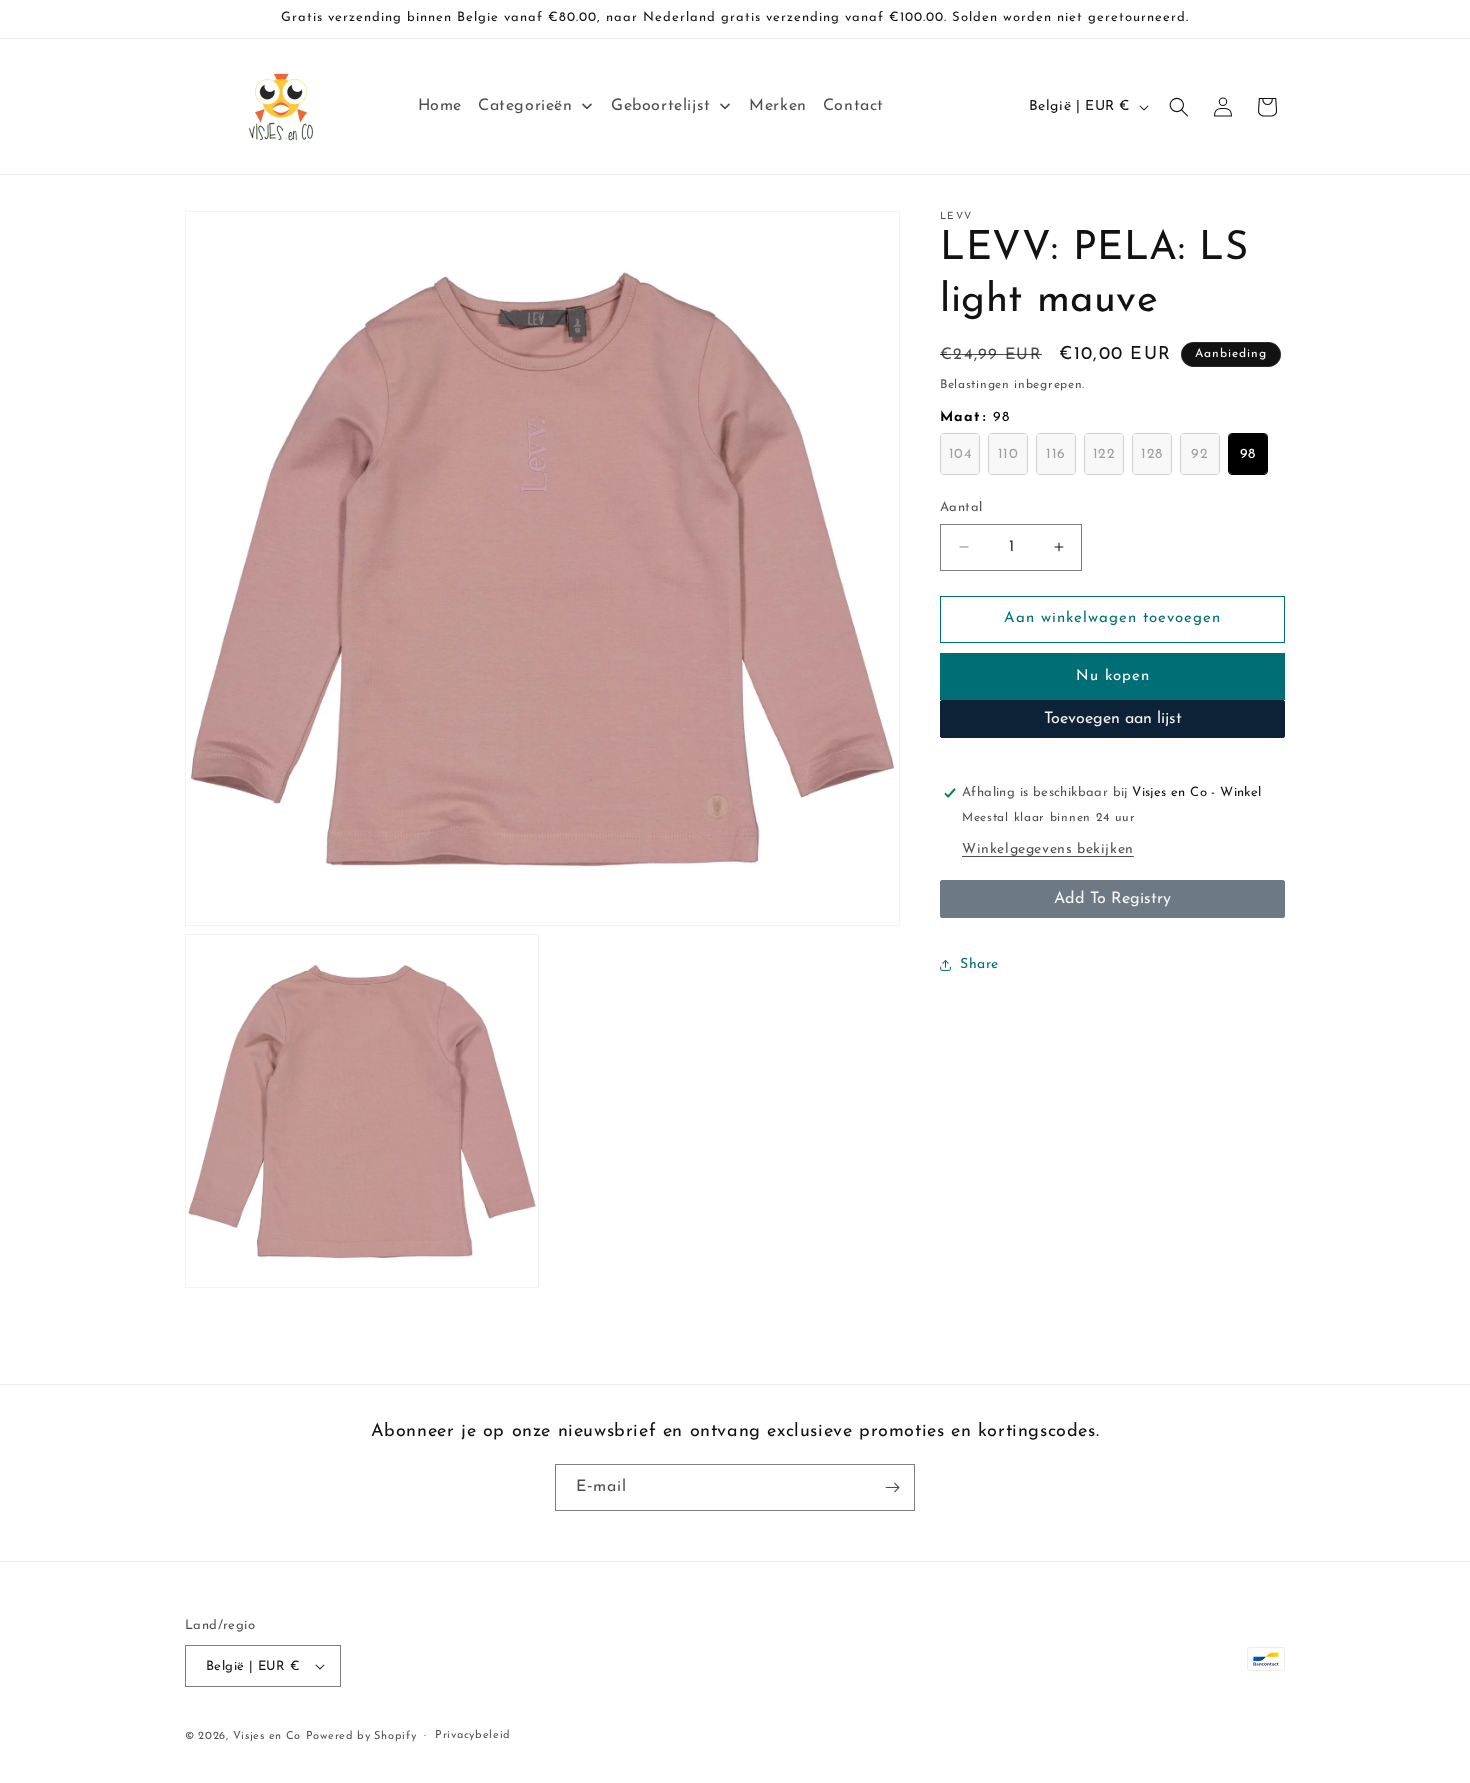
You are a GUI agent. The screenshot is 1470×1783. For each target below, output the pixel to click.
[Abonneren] (892, 1487)
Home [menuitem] (440, 106)
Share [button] (979, 964)
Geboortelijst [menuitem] (661, 106)
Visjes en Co (267, 1736)
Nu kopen (1113, 676)
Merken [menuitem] (778, 106)
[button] (1179, 107)
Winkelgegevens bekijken (1048, 849)
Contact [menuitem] (853, 106)
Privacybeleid (473, 1735)
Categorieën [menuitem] (525, 106)
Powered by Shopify (361, 1736)
